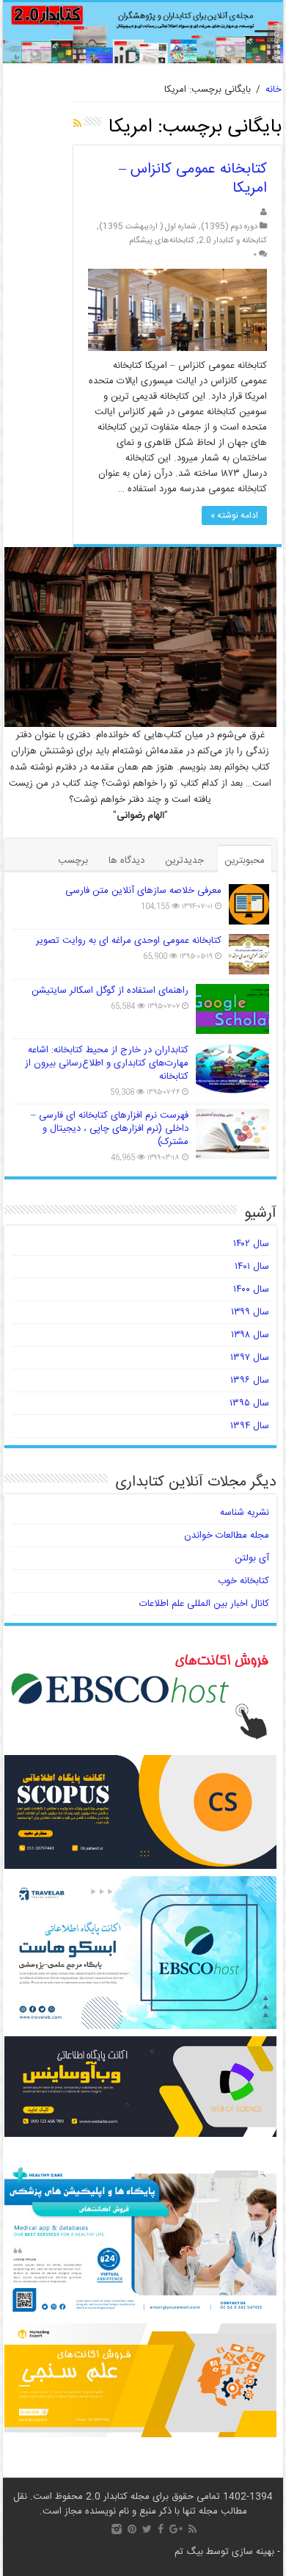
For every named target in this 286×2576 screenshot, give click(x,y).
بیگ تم (189, 2552)
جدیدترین (184, 861)
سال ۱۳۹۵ (249, 1403)
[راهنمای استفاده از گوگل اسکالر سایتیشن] (232, 1009)
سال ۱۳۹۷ (250, 1358)
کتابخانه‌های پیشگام (162, 240)
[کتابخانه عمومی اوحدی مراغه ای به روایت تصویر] (249, 954)
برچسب (73, 861)
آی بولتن (252, 1558)
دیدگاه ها (126, 861)
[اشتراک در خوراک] (77, 125)
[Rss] (192, 2529)
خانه (274, 90)
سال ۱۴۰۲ (251, 1244)
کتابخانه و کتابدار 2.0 (233, 240)
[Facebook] (161, 2529)
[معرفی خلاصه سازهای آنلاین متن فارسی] (249, 904)
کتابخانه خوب (243, 1581)
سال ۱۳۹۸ (250, 1335)
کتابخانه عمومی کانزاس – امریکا (193, 179)
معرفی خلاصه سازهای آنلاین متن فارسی (143, 891)
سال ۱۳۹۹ (250, 1312)
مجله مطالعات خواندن (227, 1535)
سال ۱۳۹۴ (250, 1426)
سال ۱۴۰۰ (251, 1289)
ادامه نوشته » (234, 515)
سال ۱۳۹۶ (250, 1381)
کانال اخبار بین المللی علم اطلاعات (204, 1604)
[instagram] (117, 2529)
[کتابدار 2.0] (143, 33)
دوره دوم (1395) (229, 227)
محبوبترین (245, 861)
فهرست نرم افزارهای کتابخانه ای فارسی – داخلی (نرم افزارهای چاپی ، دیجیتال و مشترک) (110, 1129)
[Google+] (176, 2529)
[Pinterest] (132, 2529)
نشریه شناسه (245, 1513)
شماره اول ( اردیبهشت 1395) (148, 227)
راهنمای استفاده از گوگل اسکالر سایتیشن (110, 991)
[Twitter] (147, 2529)
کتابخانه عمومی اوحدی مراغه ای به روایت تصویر (129, 941)
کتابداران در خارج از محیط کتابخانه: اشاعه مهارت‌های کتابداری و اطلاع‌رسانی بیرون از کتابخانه (107, 1063)
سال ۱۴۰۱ (252, 1267)
